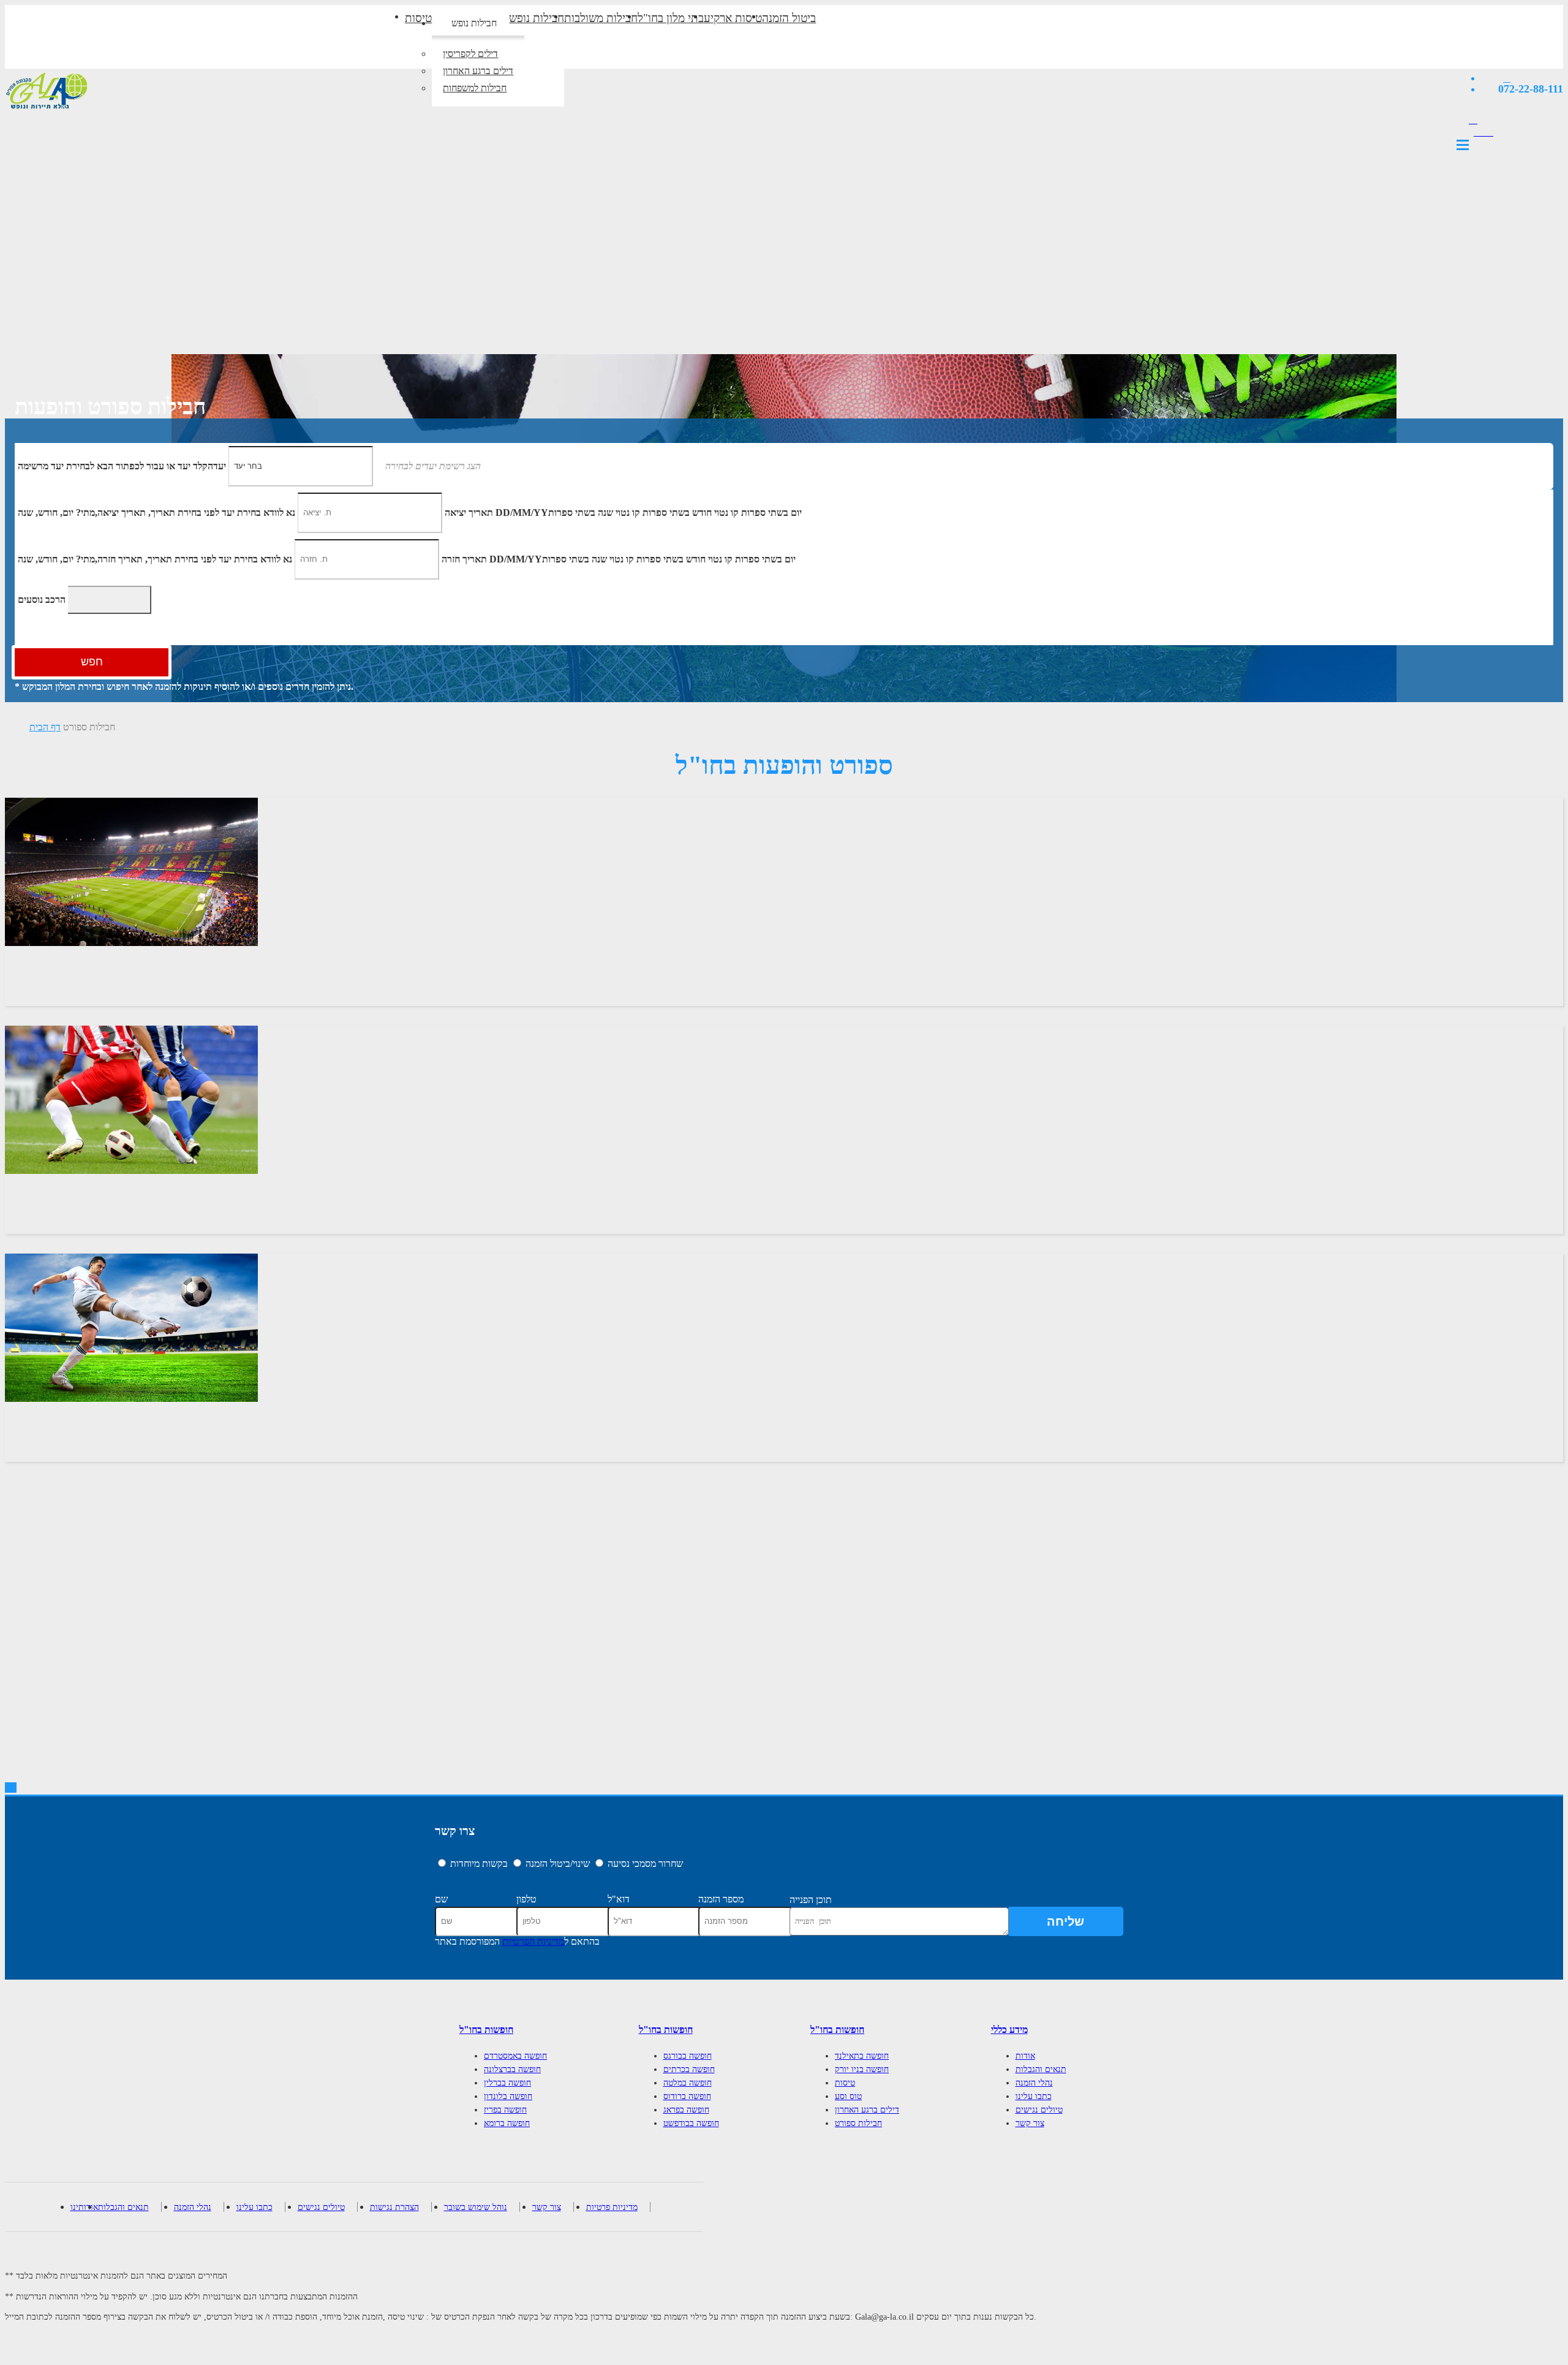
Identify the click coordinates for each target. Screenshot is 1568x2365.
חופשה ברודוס (687, 2096)
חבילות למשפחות (475, 88)
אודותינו (84, 2207)
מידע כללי (1009, 2030)
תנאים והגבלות (1041, 2069)
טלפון (526, 1899)
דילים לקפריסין (470, 54)
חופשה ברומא (507, 2123)
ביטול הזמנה (789, 18)
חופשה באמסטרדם (515, 2056)
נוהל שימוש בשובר (476, 2207)
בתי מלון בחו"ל (671, 18)
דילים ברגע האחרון (478, 71)
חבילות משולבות (601, 18)
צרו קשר (455, 1831)
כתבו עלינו (1034, 2096)
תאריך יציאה (469, 512)
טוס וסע (848, 2096)
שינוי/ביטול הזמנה (558, 1864)
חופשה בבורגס (688, 2056)
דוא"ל (619, 1899)
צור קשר (1030, 2123)
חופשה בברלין (507, 2083)
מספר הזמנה (721, 1899)
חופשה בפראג (686, 2110)
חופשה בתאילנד (862, 2056)
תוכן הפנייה (811, 1900)
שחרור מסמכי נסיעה (645, 1864)
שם (441, 1899)
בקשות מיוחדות (479, 1864)
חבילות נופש (474, 23)
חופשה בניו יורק (862, 2069)
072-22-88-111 (1531, 89)
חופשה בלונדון (508, 2096)
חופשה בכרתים (689, 2069)
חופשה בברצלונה (512, 2069)
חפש (92, 662)
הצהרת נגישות (394, 2207)
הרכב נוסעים (42, 599)
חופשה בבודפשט (691, 2123)
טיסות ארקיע (733, 18)
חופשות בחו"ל (486, 2030)
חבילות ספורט (89, 727)
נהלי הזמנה (1034, 2083)
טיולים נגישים (1039, 2110)
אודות (1025, 2056)
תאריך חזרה (464, 558)
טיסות (418, 18)
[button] (428, 465)
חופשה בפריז (505, 2110)
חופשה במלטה (688, 2083)
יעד (122, 465)
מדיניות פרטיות (612, 2207)
